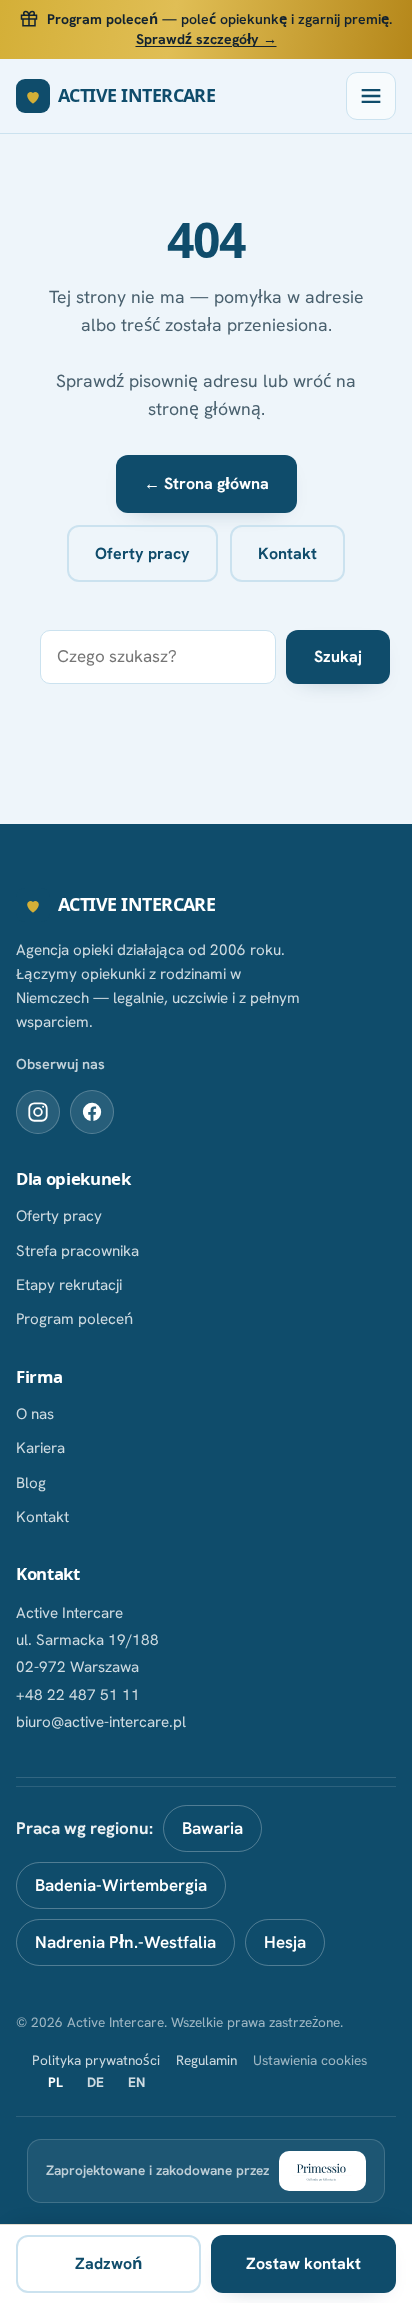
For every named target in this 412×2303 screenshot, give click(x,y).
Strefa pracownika (77, 1251)
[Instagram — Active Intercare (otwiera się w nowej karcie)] (38, 1112)
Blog (31, 1483)
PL (55, 2082)
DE (95, 2082)
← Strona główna (206, 483)
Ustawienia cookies (310, 2060)
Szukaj (338, 656)
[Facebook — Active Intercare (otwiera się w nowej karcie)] (92, 1112)
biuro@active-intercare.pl (101, 1722)
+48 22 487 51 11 (78, 1695)
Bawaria (212, 1828)
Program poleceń (74, 1319)
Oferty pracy (142, 553)
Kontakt (287, 553)
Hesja (285, 1942)
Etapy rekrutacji (69, 1285)
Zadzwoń (109, 2263)
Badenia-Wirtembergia (121, 1885)
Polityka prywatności (96, 2060)
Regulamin (206, 2060)
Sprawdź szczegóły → (206, 39)
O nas (35, 1414)
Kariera (40, 1448)
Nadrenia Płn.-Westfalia (125, 1942)
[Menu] (371, 96)
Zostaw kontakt (303, 2263)
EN (136, 2082)
